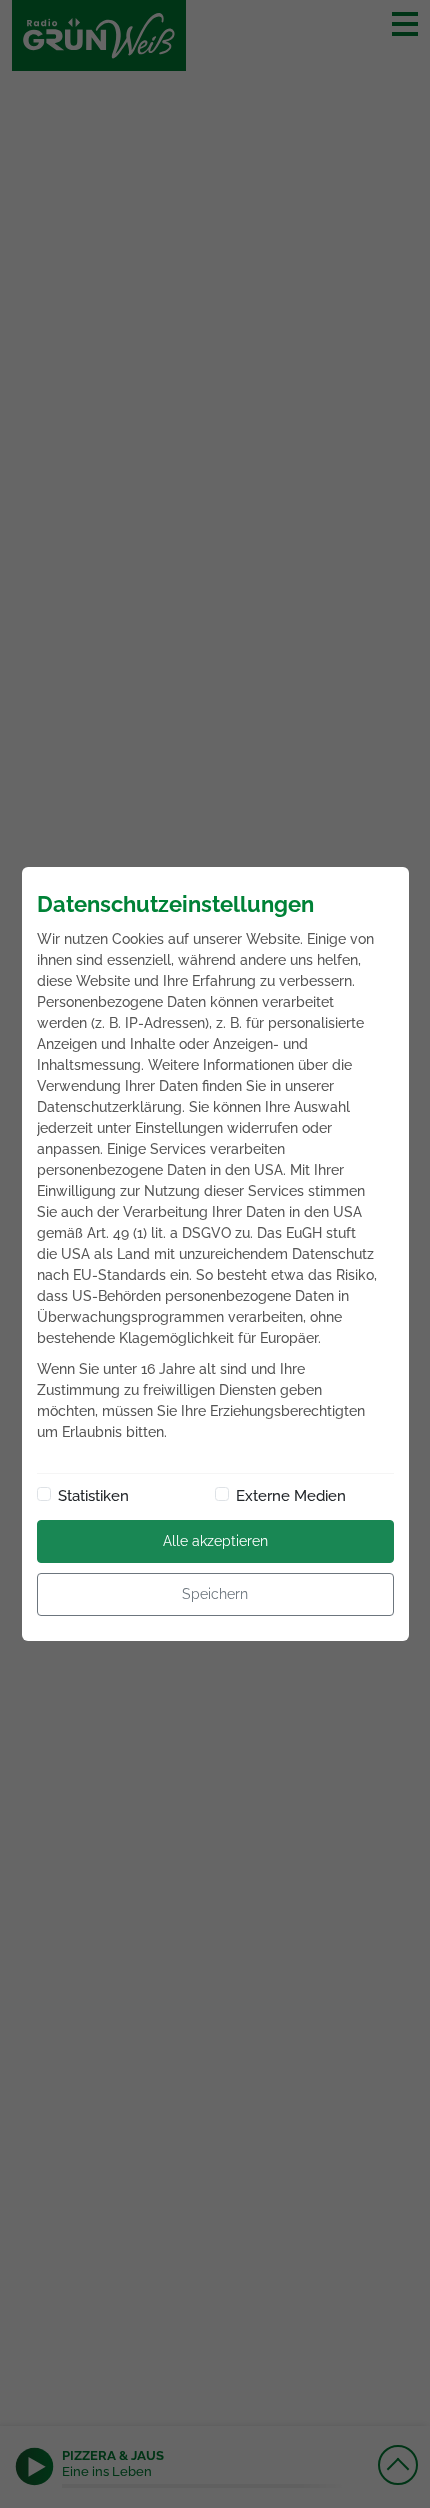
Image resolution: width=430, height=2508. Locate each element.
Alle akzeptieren (215, 1541)
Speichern (215, 1594)
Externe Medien (291, 1496)
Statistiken (93, 1496)
